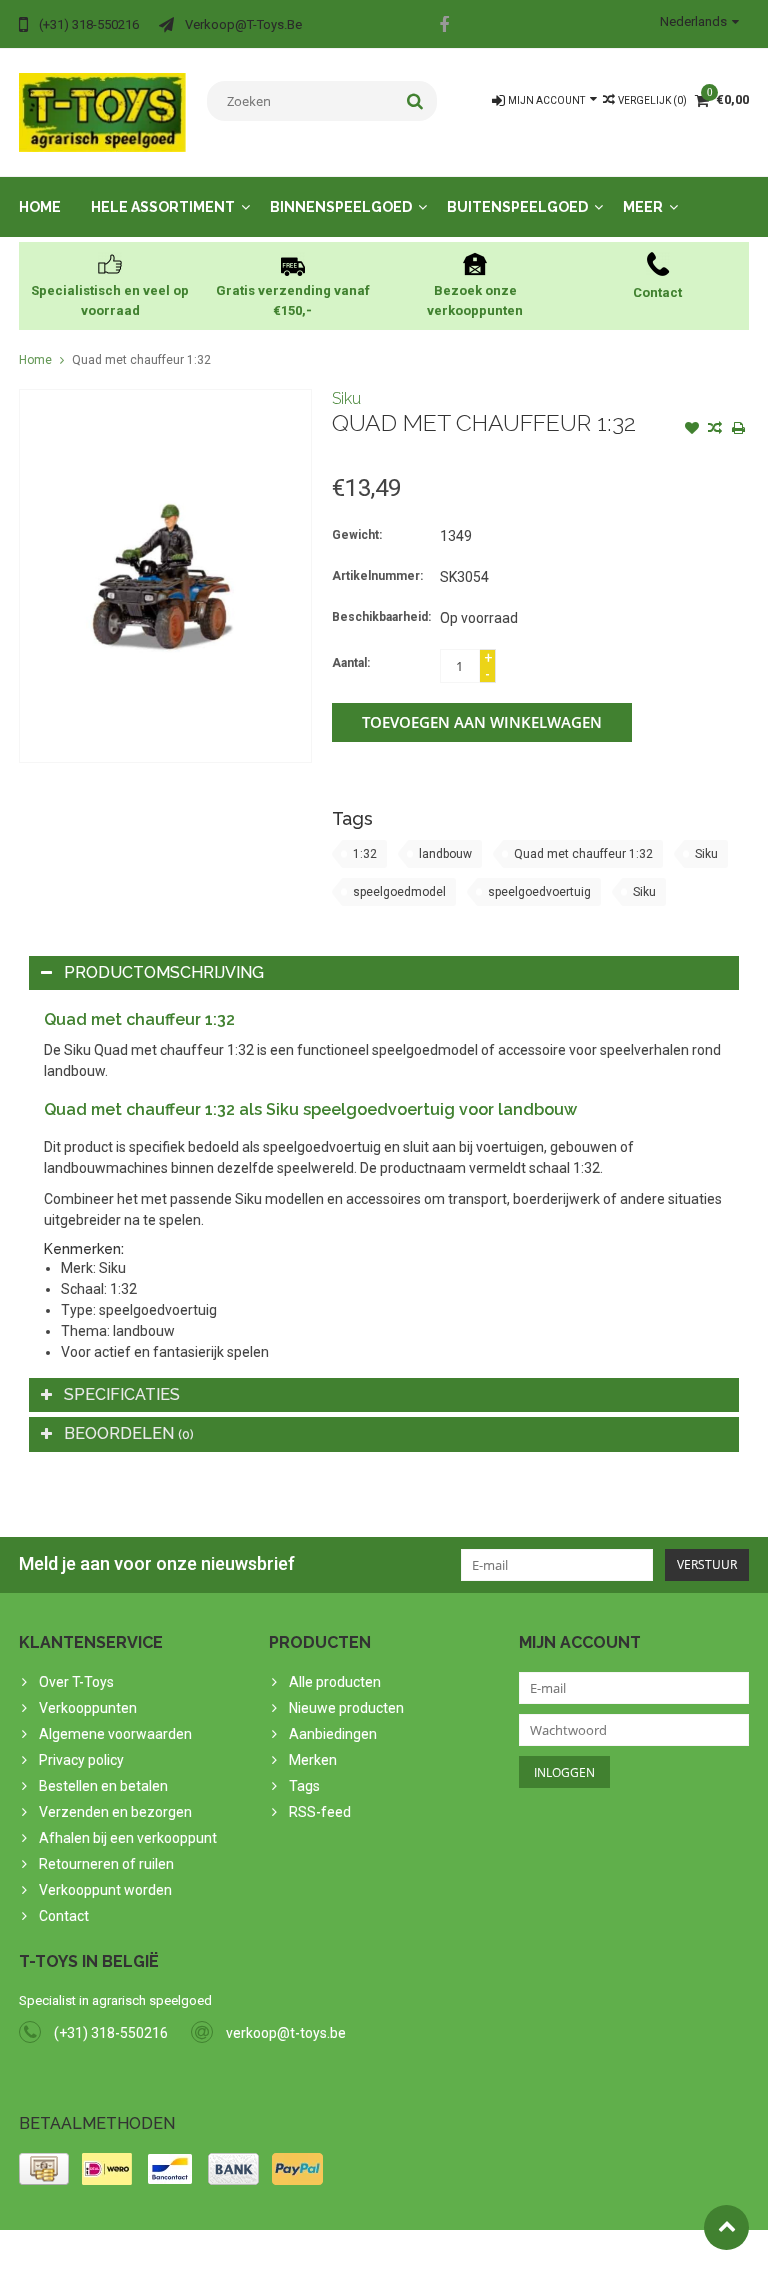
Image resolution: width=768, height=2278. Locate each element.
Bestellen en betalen (103, 1786)
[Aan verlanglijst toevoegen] (692, 430)
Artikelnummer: (377, 576)
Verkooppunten (88, 1708)
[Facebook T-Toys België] (444, 27)
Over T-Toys (76, 1682)
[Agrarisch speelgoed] (103, 111)
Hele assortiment (163, 207)
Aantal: (351, 663)
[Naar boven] (726, 2227)
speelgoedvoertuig (539, 892)
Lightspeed (415, 2254)
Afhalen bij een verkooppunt (128, 1838)
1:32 (365, 854)
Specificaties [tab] (122, 1394)
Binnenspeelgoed (341, 207)
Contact (64, 1916)
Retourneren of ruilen (106, 1864)
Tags (304, 1786)
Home (40, 207)
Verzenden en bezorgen (115, 1812)
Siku (346, 398)
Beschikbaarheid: (381, 617)
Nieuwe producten (346, 1708)
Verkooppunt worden (105, 1890)
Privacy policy (81, 1760)
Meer (643, 207)
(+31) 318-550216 (111, 2033)
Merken (313, 1760)
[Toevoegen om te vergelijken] (715, 430)
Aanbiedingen (333, 1734)
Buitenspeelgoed (517, 207)
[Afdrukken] (738, 430)
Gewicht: (357, 535)
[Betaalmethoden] (44, 2169)
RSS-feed (320, 1812)
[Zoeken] (415, 101)
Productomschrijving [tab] (164, 972)
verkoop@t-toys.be (286, 2033)
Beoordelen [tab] (129, 1433)
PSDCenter (280, 2254)
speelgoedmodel (399, 892)
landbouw (445, 854)
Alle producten (335, 1682)
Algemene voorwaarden (115, 1734)
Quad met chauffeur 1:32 (141, 360)
